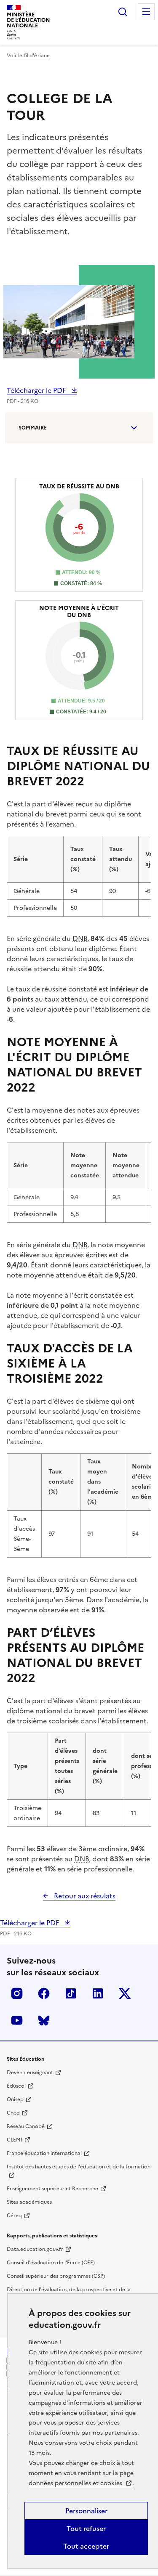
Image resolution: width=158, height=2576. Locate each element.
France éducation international (44, 2153)
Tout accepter (86, 2546)
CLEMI (15, 2140)
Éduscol (16, 2086)
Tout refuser (86, 2528)
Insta (17, 1993)
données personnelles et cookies (76, 2483)
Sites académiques (29, 2202)
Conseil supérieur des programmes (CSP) (56, 2276)
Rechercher (123, 12)
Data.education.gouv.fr (35, 2249)
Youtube (17, 2020)
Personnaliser (86, 2511)
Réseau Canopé (26, 2126)
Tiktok (71, 1993)
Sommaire (33, 428)
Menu (146, 12)
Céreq (14, 2216)
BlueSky (44, 2020)
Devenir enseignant (30, 2072)
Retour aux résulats (84, 1896)
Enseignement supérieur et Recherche (52, 2189)
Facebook (44, 1993)
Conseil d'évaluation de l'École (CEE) (51, 2263)
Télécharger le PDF (37, 390)
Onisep (15, 2099)
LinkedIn (98, 1993)
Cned (13, 2113)
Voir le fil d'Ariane (28, 56)
